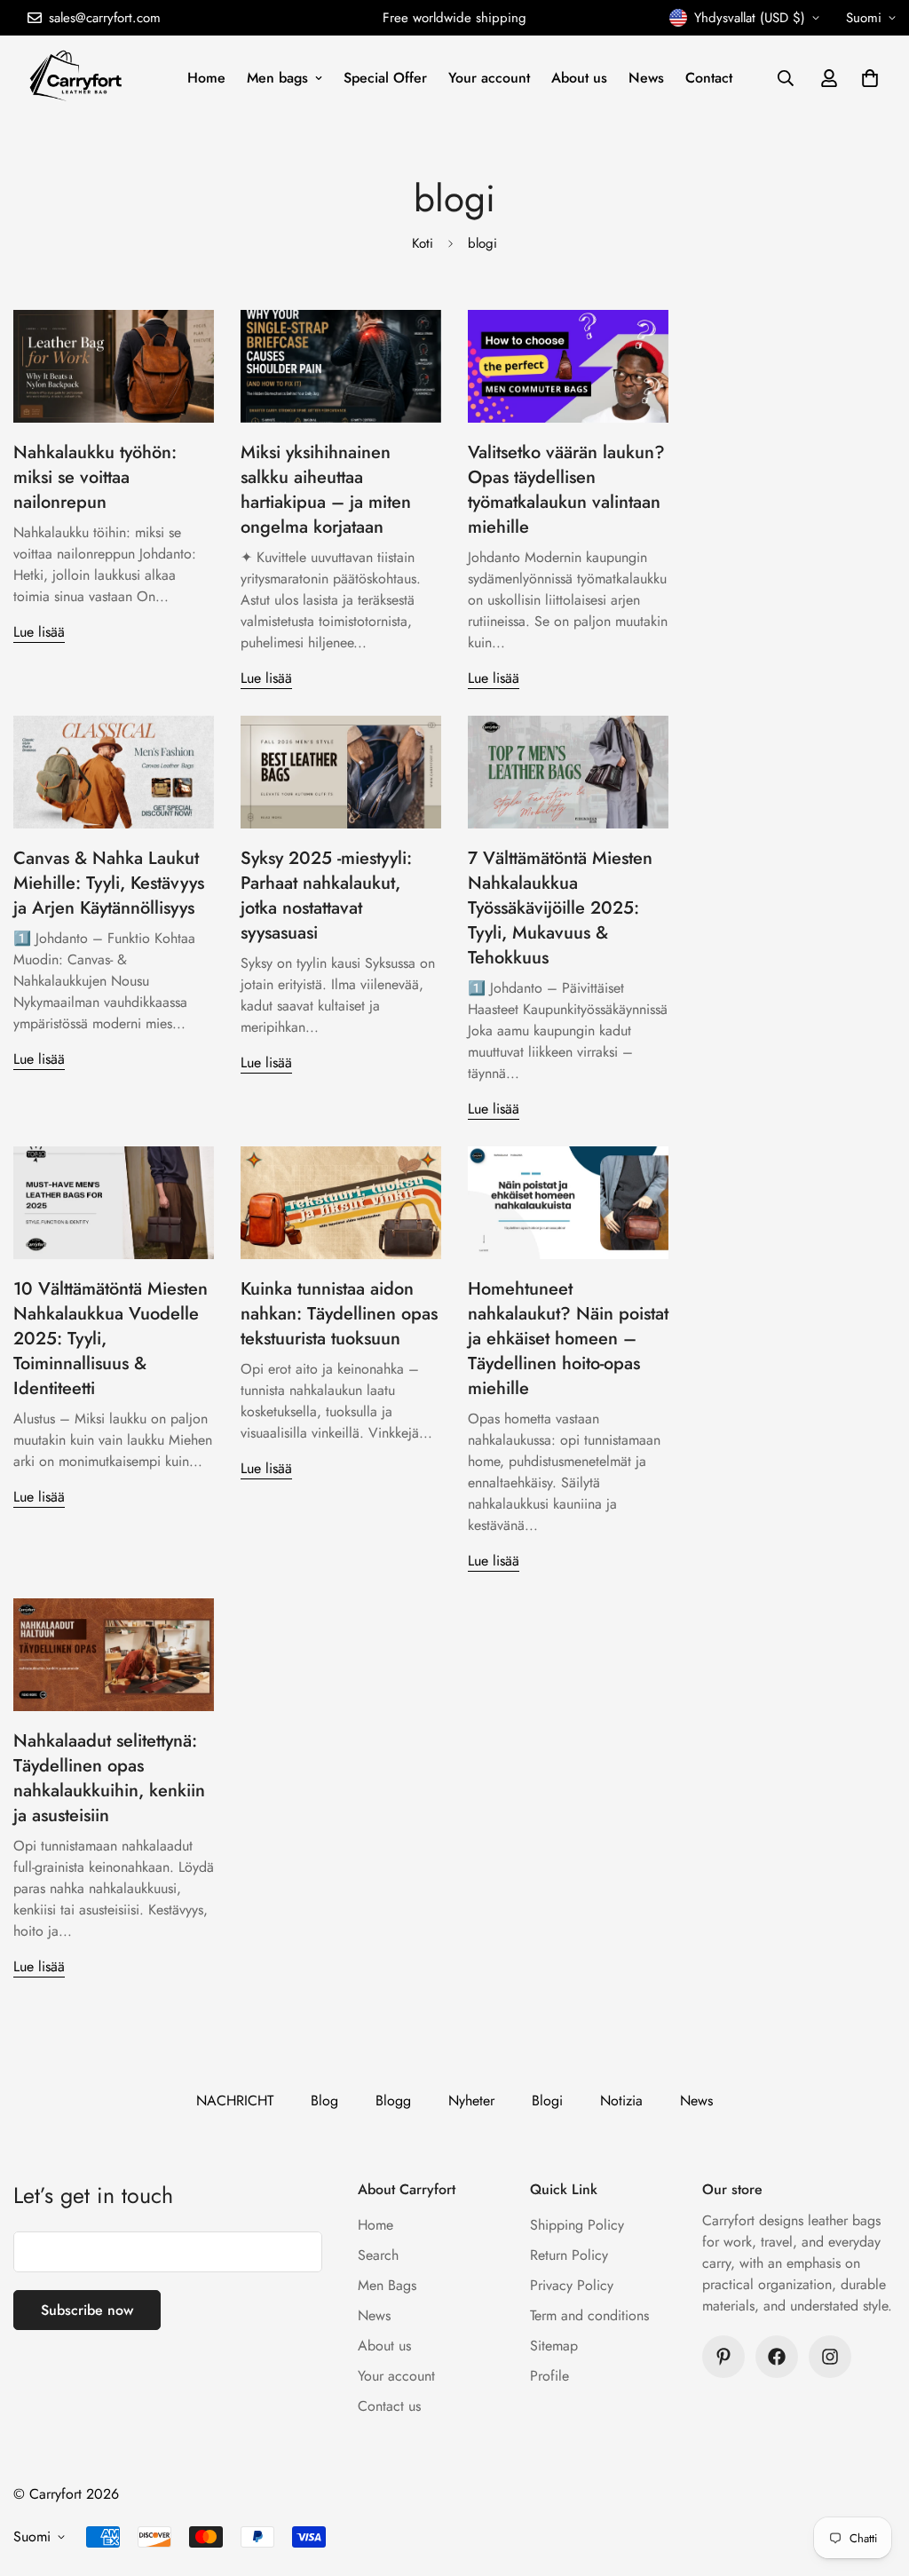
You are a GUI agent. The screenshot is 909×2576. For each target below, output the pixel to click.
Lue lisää (39, 632)
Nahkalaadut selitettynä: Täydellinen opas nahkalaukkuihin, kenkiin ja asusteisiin (109, 1778)
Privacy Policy (572, 2285)
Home (206, 78)
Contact (709, 78)
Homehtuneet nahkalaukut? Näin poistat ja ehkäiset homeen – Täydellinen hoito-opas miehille (568, 1339)
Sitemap (554, 2346)
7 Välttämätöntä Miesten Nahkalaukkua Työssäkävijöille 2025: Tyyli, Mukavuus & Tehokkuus (560, 908)
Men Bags (387, 2285)
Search (378, 2255)
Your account (489, 78)
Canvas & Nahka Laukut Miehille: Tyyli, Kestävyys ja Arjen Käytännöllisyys (109, 883)
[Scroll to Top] (874, 2479)
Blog (324, 2100)
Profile (549, 2376)
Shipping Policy (577, 2225)
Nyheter (471, 2100)
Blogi (547, 2100)
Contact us (389, 2406)
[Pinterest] (723, 2357)
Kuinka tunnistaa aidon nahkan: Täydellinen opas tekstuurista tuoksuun (339, 1314)
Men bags (277, 78)
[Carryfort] (78, 78)
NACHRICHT (235, 2100)
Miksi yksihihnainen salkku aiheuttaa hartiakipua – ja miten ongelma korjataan (326, 490)
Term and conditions (589, 2315)
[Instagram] (830, 2357)
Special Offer (385, 78)
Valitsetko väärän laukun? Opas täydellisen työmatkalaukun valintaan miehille (566, 490)
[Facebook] (777, 2357)
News (646, 78)
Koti (423, 243)
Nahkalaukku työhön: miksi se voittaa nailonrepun (95, 477)
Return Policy (569, 2255)
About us (579, 78)
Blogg (393, 2100)
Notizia (621, 2100)
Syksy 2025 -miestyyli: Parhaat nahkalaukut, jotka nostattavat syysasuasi (326, 896)
